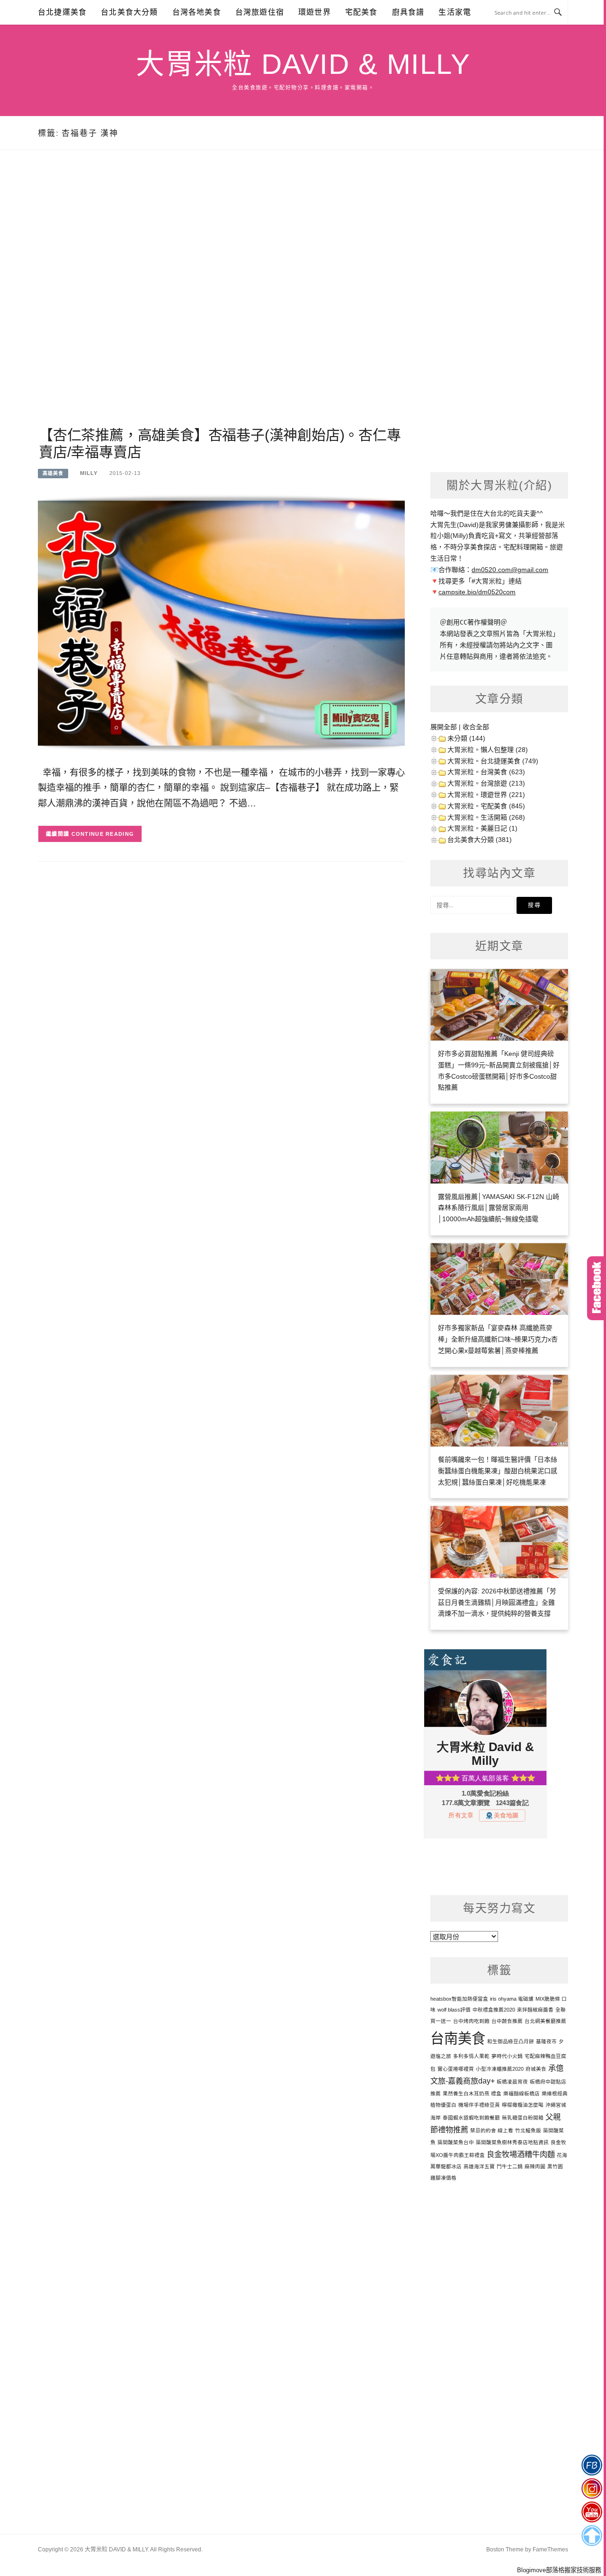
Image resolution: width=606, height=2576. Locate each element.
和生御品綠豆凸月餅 (511, 2041)
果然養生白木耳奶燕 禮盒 (472, 2093)
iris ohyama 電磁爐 (512, 1999)
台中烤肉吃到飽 (471, 2021)
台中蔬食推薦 (507, 2021)
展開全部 (444, 727)
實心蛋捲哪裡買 (456, 2069)
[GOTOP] (592, 2536)
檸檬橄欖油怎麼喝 (523, 2105)
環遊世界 (315, 12)
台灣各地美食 (197, 12)
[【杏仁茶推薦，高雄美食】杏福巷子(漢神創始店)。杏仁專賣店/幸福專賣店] (221, 622)
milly (89, 473)
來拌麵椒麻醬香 (535, 2010)
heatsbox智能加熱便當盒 (459, 1999)
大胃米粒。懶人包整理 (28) (488, 750)
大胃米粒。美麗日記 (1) (482, 828)
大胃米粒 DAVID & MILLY (303, 64)
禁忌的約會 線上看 (492, 2130)
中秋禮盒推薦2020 (494, 2010)
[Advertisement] (221, 300)
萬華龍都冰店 (446, 2166)
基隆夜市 (546, 2041)
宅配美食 (361, 12)
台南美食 (458, 2038)
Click (597, 1288)
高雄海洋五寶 (479, 2166)
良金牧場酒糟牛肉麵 (521, 2154)
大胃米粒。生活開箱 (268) (486, 817)
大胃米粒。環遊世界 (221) (486, 795)
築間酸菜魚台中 (456, 2142)
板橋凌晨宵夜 (512, 2082)
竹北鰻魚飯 (528, 2130)
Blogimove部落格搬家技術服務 (559, 2570)
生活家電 (455, 12)
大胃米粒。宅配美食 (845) (486, 806)
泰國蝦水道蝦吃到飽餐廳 (471, 2118)
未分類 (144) (466, 738)
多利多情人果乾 (471, 2056)
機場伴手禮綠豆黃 (479, 2105)
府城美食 (536, 2069)
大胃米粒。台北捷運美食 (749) (493, 761)
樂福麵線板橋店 (521, 2093)
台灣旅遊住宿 (260, 12)
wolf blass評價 (454, 2010)
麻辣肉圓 (535, 2166)
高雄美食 (53, 473)
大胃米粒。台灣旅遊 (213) (486, 783)
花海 (562, 2155)
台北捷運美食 (62, 12)
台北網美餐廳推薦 (545, 2021)
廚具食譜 (408, 12)
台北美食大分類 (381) (480, 840)
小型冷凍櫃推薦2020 (500, 2069)
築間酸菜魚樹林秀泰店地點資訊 (512, 2142)
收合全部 (476, 727)
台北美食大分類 (129, 12)
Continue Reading (103, 834)
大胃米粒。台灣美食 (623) (486, 772)
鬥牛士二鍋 (510, 2166)
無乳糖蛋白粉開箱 (523, 2118)
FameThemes (550, 2549)
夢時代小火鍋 (507, 2056)
